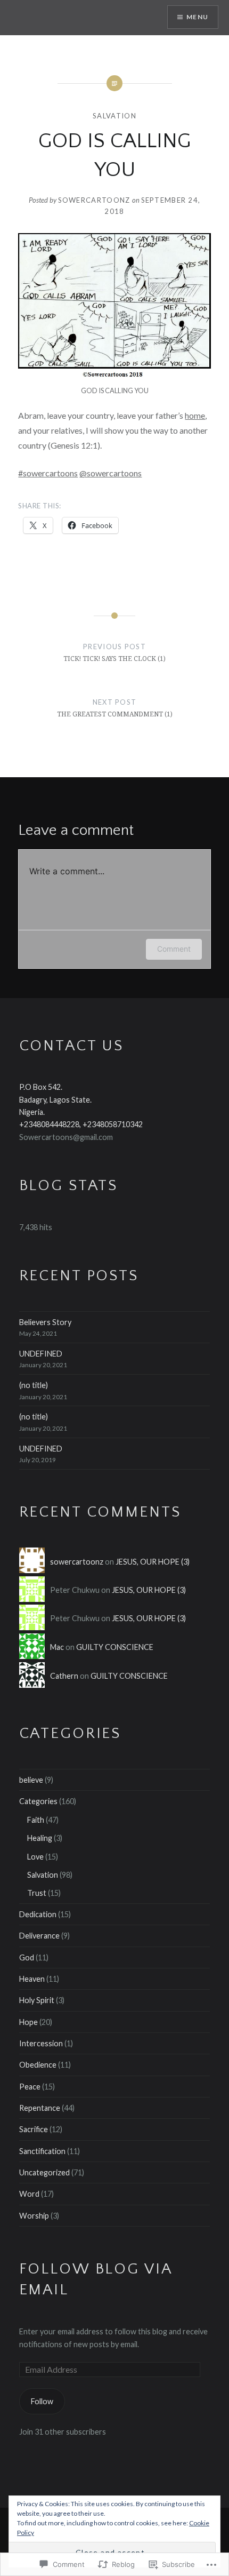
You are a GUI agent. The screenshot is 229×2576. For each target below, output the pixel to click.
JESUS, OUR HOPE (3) (153, 1562)
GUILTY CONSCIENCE (115, 1647)
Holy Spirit (37, 2000)
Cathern (64, 1676)
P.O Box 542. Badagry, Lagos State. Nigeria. (55, 1099)
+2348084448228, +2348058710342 (81, 1124)
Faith (36, 1820)
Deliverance (39, 1936)
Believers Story (45, 1322)
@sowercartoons (111, 473)
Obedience (38, 2065)
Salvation (114, 116)
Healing (40, 1838)
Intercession (41, 2043)
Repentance (40, 2108)
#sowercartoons (48, 473)
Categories (38, 1801)
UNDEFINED (41, 1354)
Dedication (38, 1914)
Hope (28, 2022)
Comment (174, 949)
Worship (34, 2216)
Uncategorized (44, 2172)
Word (29, 2194)
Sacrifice (34, 2129)
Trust (37, 1893)
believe (31, 1780)
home (195, 415)
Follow (42, 2401)
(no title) (34, 1385)
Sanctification (42, 2151)
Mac (57, 1647)
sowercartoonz (94, 200)
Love (35, 1857)
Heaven (32, 1979)
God (27, 1957)
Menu (197, 17)
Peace (30, 2087)
